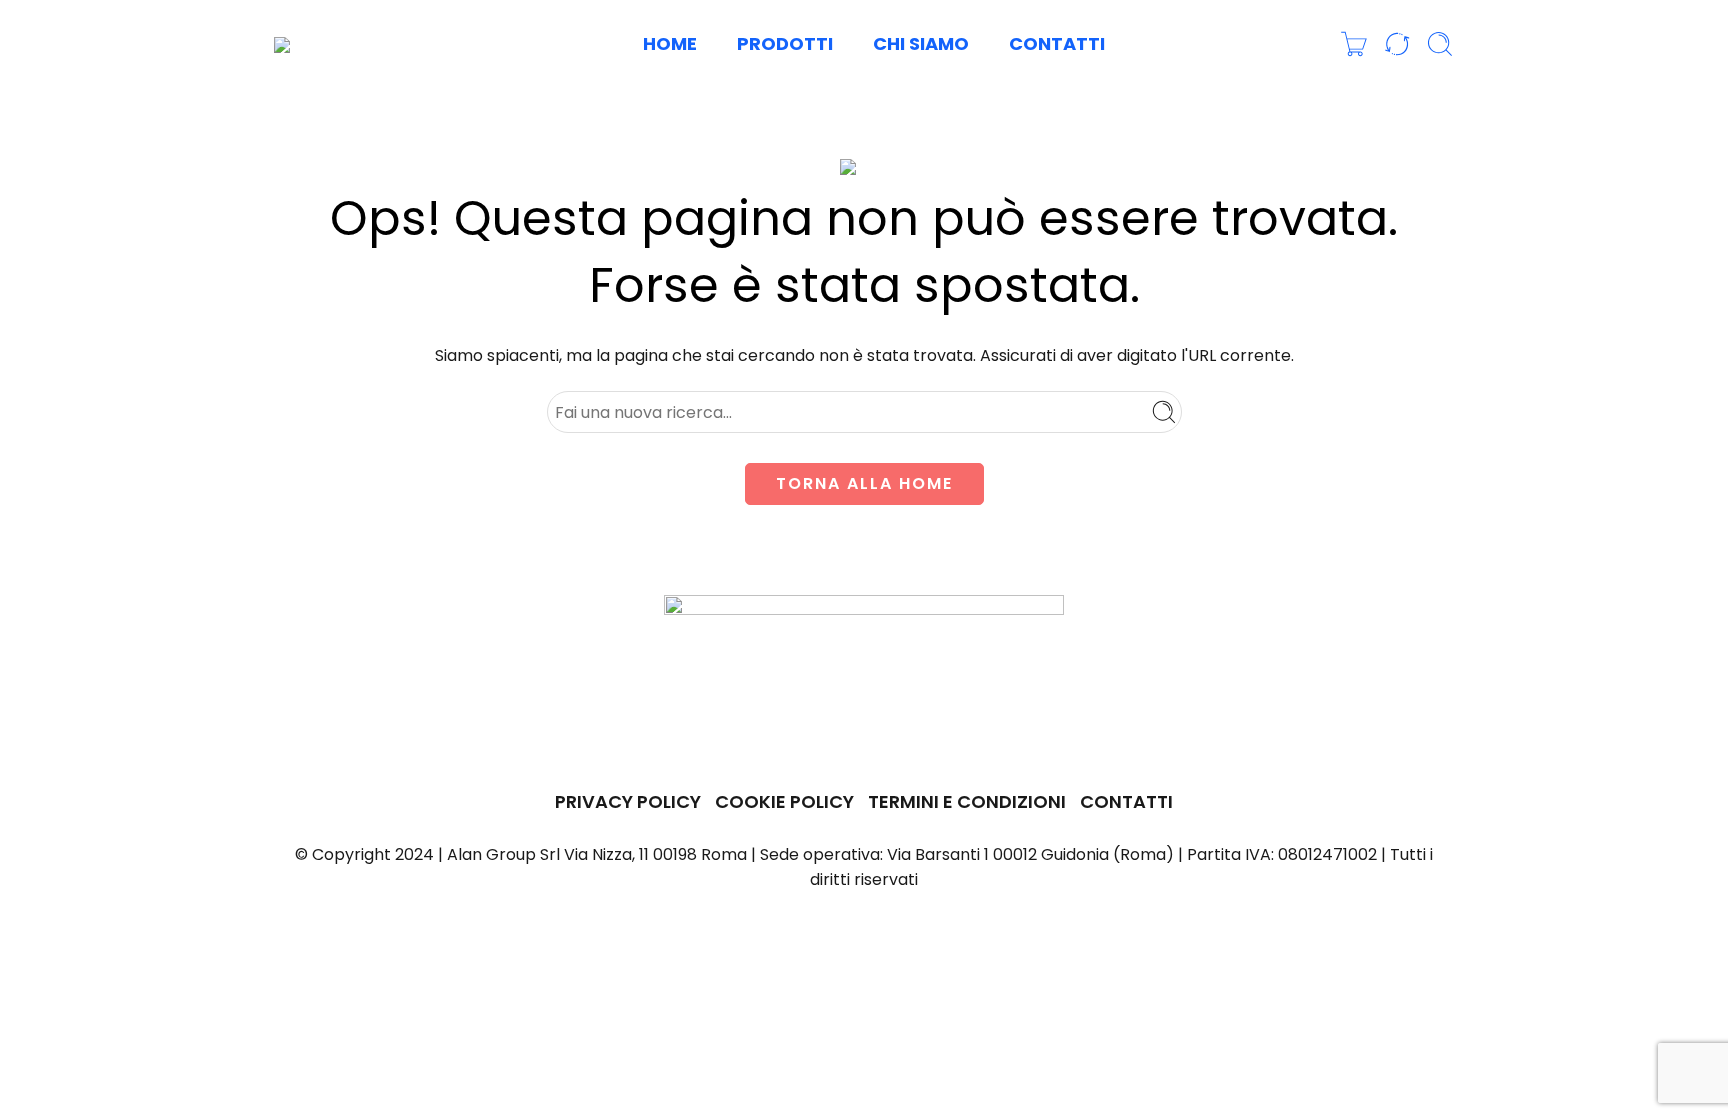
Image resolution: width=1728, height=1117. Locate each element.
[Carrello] (1354, 44)
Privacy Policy (628, 801)
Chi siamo (921, 43)
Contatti (1057, 43)
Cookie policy (784, 801)
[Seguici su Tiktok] (938, 742)
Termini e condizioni (967, 801)
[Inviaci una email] (828, 742)
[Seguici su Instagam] (866, 742)
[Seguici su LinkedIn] (903, 742)
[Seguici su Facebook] (791, 742)
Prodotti (785, 43)
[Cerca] (1440, 44)
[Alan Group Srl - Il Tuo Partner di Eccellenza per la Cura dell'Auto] (340, 44)
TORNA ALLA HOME (864, 483)
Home (670, 43)
